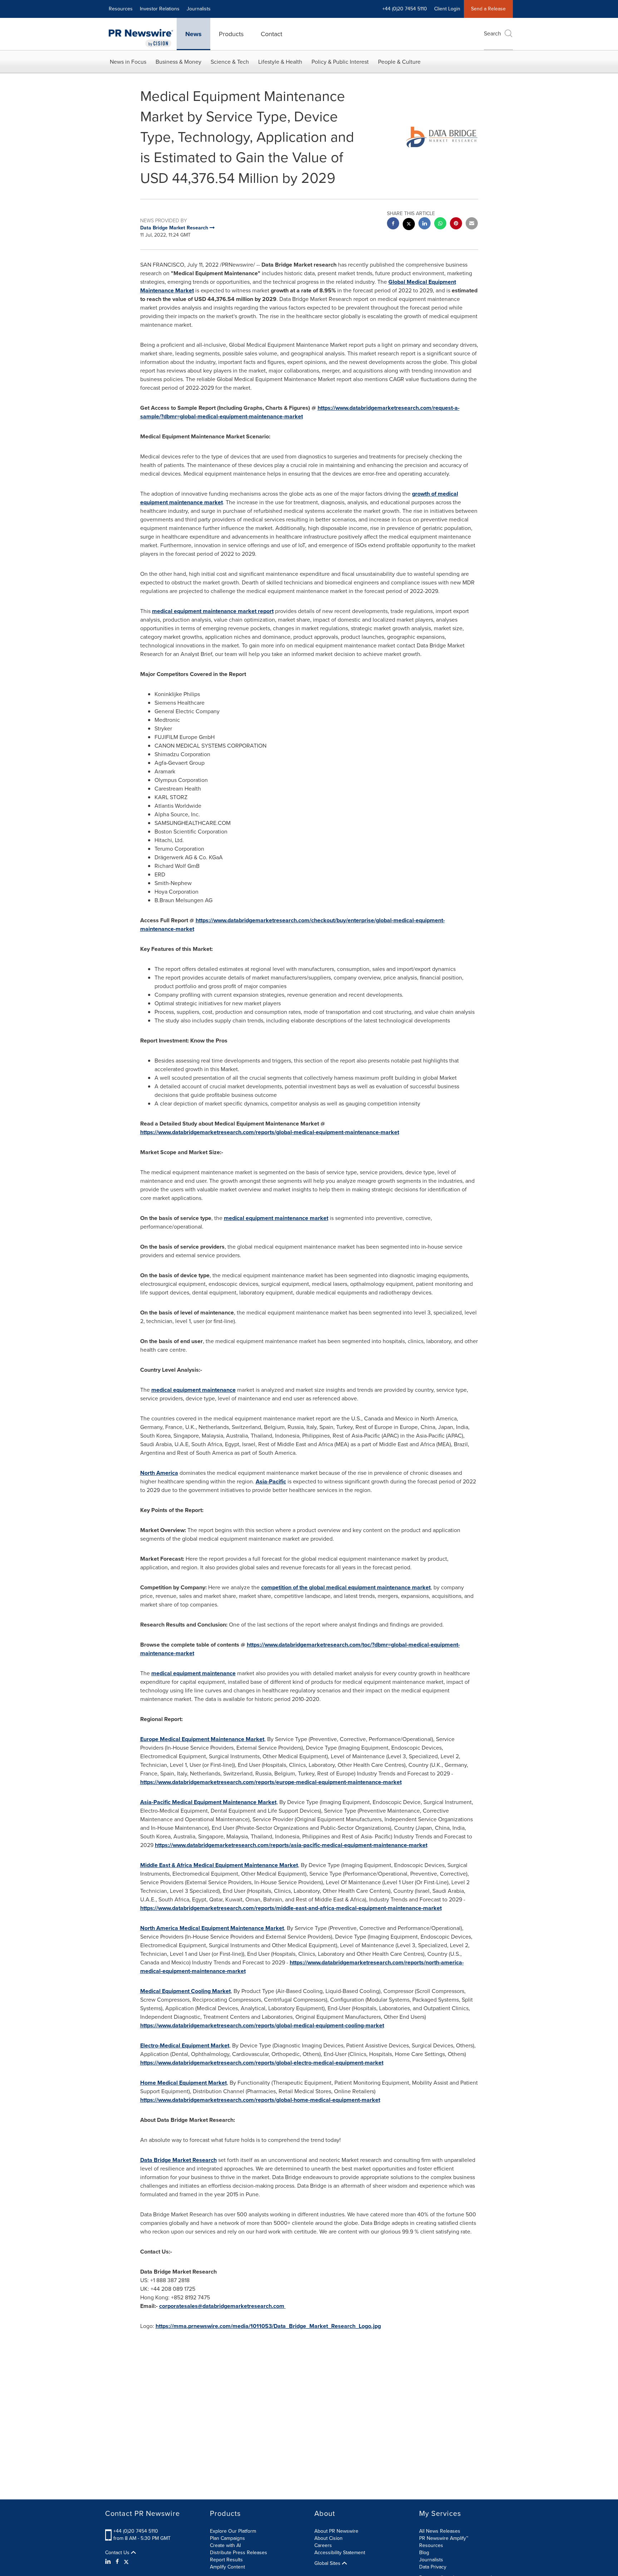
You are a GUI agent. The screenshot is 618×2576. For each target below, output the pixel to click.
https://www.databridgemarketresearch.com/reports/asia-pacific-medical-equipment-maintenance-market (291, 1845)
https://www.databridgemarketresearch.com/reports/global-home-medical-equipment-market (260, 2100)
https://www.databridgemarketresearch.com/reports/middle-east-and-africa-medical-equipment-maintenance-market (291, 1908)
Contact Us (118, 2553)
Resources (121, 9)
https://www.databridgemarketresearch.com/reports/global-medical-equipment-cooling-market (262, 2025)
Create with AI (225, 2545)
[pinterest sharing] (456, 224)
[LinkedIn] (109, 2562)
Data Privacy (433, 2567)
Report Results (226, 2560)
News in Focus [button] (128, 62)
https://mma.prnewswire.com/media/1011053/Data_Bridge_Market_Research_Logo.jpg (268, 2326)
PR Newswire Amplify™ (444, 2538)
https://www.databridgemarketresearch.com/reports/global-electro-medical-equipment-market (262, 2063)
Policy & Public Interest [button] (340, 62)
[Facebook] (117, 2562)
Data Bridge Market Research (178, 2160)
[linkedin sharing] (425, 224)
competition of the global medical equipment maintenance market (346, 1587)
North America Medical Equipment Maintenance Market (212, 1928)
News (193, 34)
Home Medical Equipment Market (183, 2083)
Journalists (199, 9)
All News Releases (440, 2531)
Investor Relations (160, 9)
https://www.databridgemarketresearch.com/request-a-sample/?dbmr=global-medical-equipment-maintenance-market (300, 412)
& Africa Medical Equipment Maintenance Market (219, 1865)
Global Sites (328, 2563)
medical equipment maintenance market (276, 1218)
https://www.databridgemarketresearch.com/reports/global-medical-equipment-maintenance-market (270, 1132)
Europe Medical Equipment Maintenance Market (202, 1739)
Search (492, 33)
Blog (424, 2553)
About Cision (328, 2538)
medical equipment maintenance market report (213, 611)
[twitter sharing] (409, 225)
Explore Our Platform (233, 2531)
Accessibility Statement (340, 2553)
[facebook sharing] (393, 224)
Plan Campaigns (227, 2538)
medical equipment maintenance (193, 1390)
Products (231, 34)
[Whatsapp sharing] (440, 224)
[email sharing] (472, 224)
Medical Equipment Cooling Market (185, 1991)
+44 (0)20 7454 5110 (136, 2531)
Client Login (447, 9)
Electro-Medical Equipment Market (185, 2045)
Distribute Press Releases (239, 2553)
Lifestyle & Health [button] (280, 62)
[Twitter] (126, 2562)
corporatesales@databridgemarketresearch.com (222, 2306)
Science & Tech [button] (230, 62)
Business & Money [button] (178, 62)
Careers (323, 2545)
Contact (271, 34)
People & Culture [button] (399, 62)
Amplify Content (227, 2567)
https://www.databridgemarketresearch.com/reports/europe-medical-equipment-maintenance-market (271, 1782)
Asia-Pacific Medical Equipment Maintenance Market (208, 1802)
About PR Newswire (336, 2531)
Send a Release (488, 9)
